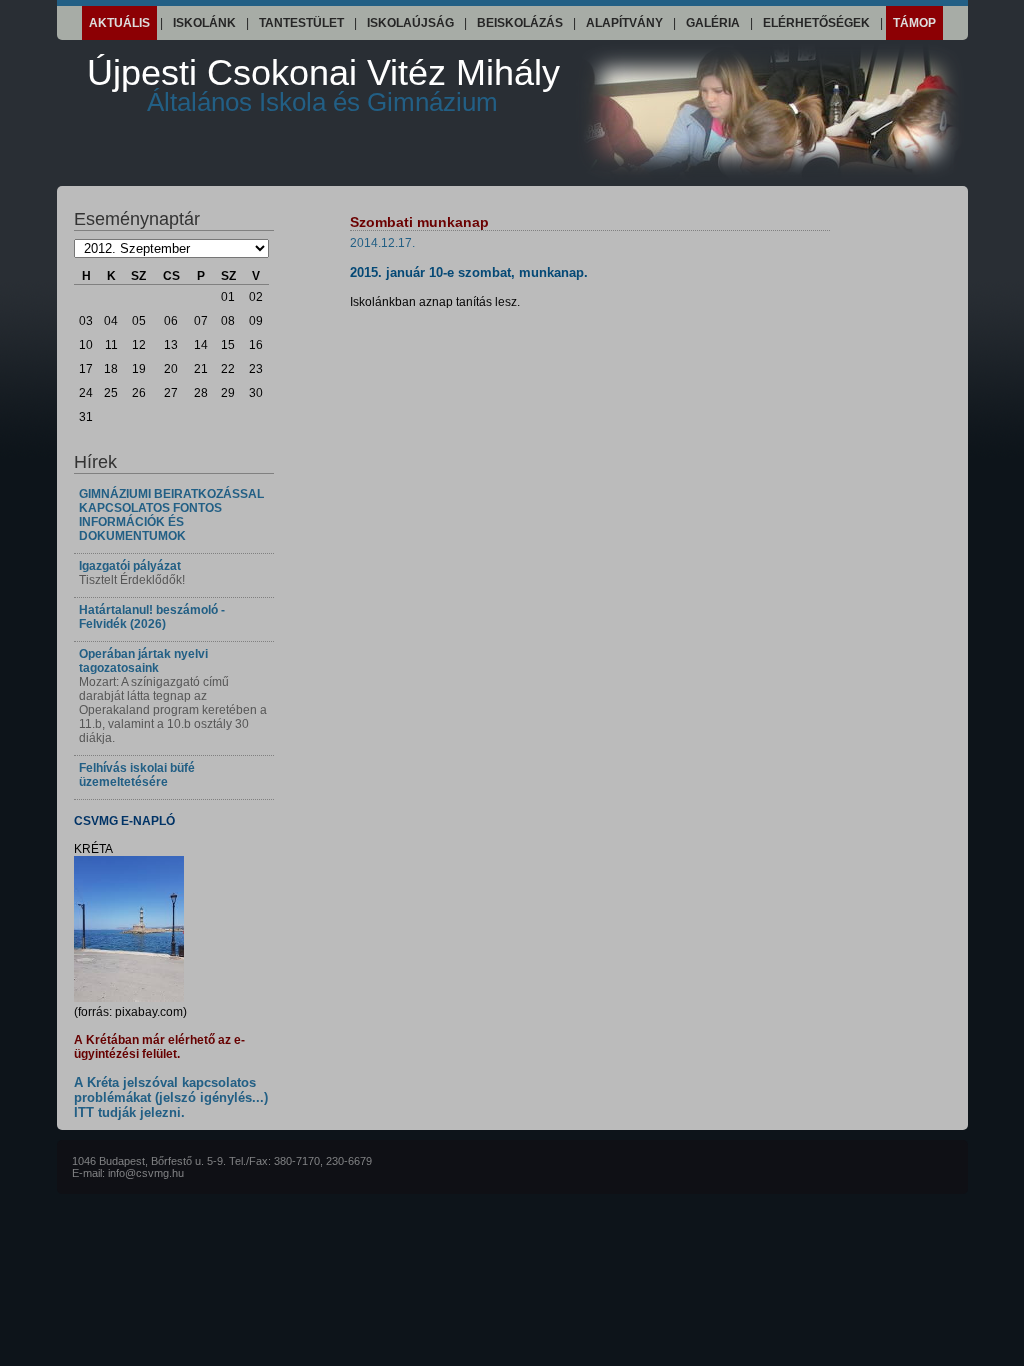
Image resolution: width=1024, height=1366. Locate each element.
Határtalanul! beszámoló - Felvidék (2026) (152, 617)
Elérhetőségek (816, 23)
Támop (914, 23)
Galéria (713, 23)
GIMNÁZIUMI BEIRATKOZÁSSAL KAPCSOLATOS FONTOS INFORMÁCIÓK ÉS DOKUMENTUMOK (171, 515)
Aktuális (119, 23)
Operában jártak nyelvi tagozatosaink (143, 661)
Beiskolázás (520, 23)
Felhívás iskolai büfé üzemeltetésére (137, 775)
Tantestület (301, 23)
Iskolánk (204, 23)
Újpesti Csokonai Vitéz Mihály (323, 84)
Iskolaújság (410, 23)
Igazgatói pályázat (130, 566)
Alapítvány (624, 23)
